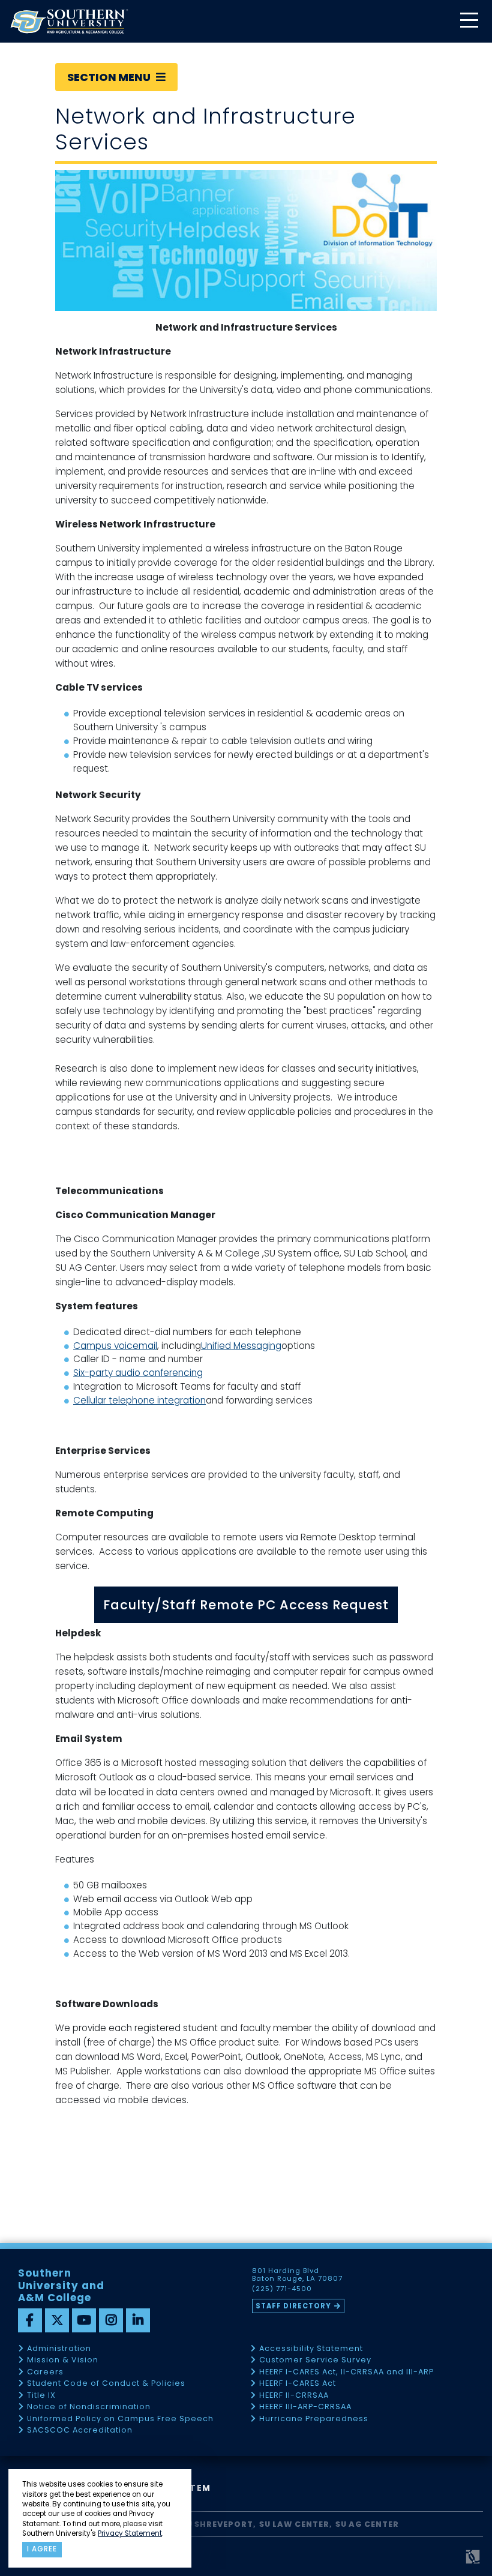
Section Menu (110, 77)
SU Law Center (294, 2524)
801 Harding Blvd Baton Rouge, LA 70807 (297, 2275)
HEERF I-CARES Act (298, 2384)
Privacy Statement (130, 2533)
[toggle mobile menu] (469, 21)
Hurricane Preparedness (314, 2419)
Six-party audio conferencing (138, 1373)
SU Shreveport (217, 2524)
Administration (59, 2349)
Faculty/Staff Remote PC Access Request (246, 1605)
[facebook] (30, 2320)
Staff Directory (293, 2306)
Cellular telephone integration (139, 1400)
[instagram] (111, 2320)
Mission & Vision (63, 2360)
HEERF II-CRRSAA (294, 2396)
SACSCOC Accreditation (80, 2430)
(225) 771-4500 (282, 2289)
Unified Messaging (241, 1346)
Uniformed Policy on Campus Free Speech (120, 2419)
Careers (45, 2372)
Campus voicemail (115, 1346)
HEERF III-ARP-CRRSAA (305, 2407)
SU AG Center (367, 2524)
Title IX (41, 2396)
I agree (42, 2549)
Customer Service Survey (315, 2360)
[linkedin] (138, 2320)
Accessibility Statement (311, 2349)
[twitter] (57, 2320)
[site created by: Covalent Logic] (445, 2562)
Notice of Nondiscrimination (89, 2407)
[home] (69, 21)
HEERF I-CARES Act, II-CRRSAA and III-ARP (346, 2372)
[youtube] (84, 2320)
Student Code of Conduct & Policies (106, 2384)
